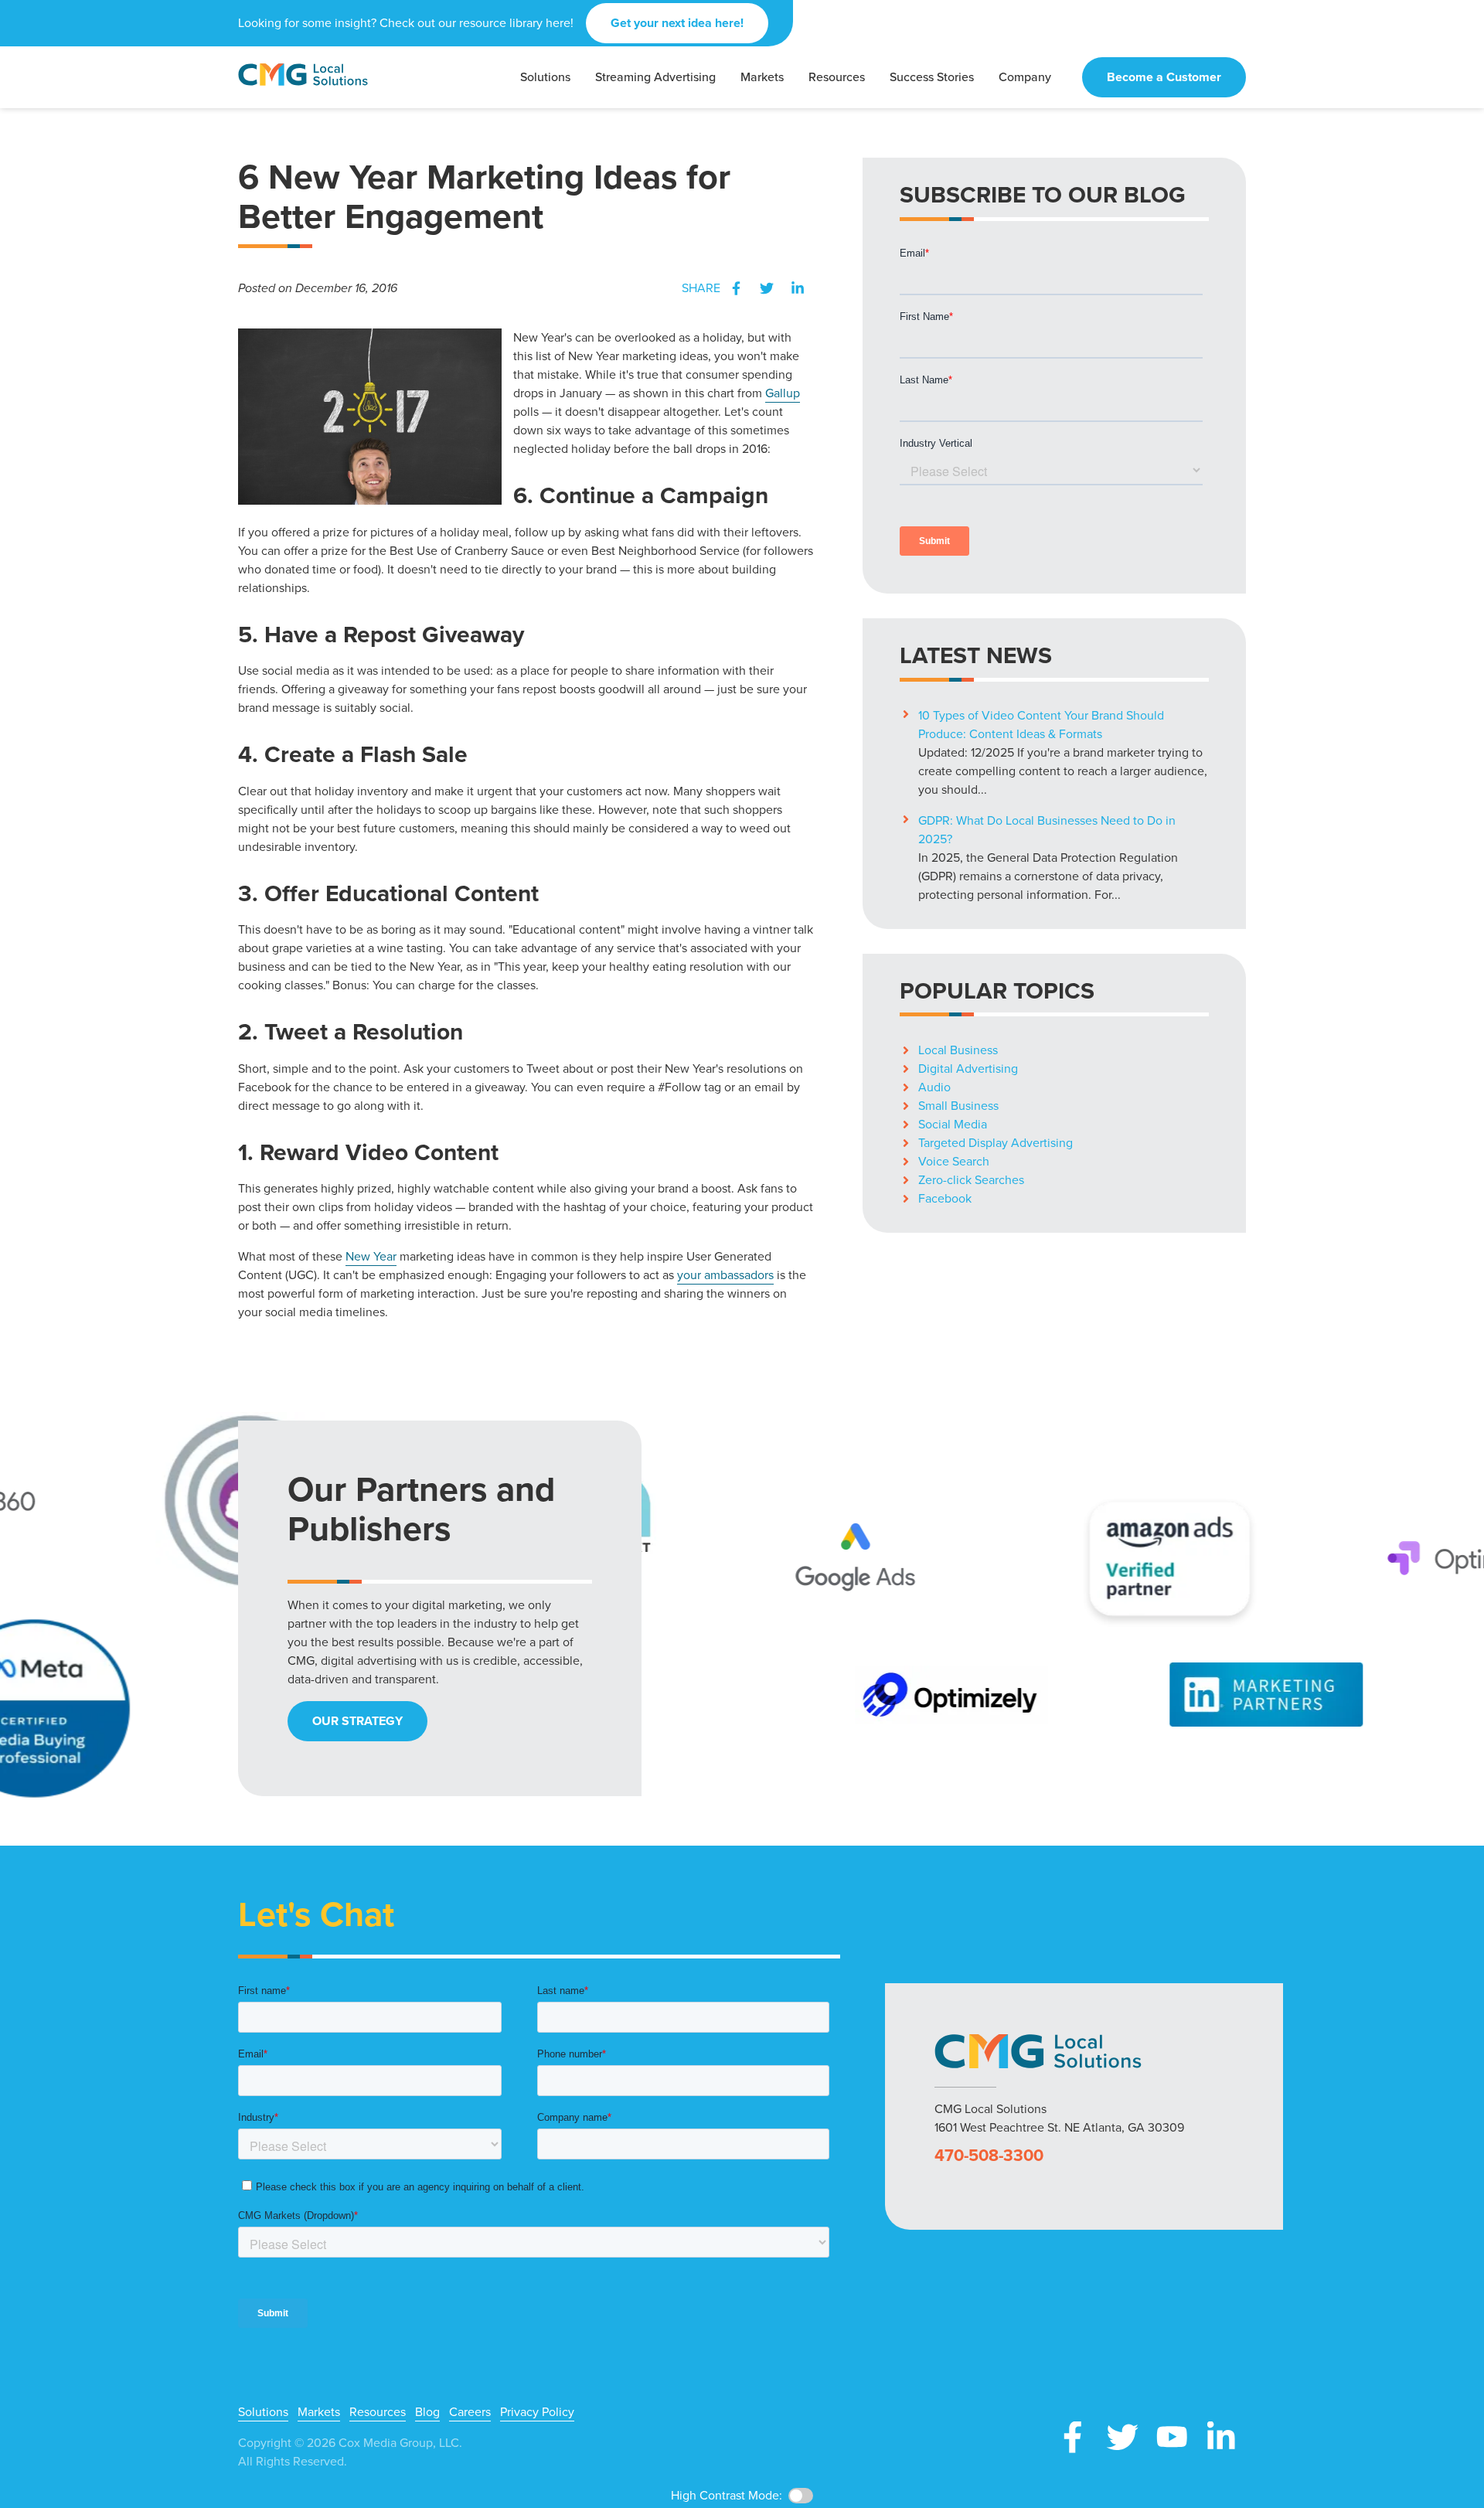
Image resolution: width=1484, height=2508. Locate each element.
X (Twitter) (1122, 2437)
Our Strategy (357, 1721)
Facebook (736, 288)
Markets (319, 2412)
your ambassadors (725, 1275)
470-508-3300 (989, 2156)
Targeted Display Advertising (996, 1143)
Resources (378, 2412)
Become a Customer (1164, 77)
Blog (427, 2412)
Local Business (958, 1050)
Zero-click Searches (971, 1180)
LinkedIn (798, 288)
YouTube (1172, 2437)
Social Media (953, 1124)
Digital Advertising (968, 1069)
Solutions (263, 2412)
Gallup (783, 393)
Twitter (767, 288)
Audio (934, 1087)
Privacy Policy (537, 2412)
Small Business (958, 1106)
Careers (470, 2412)
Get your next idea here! (677, 23)
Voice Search (954, 1161)
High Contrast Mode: (70, 60)
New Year (371, 1256)
